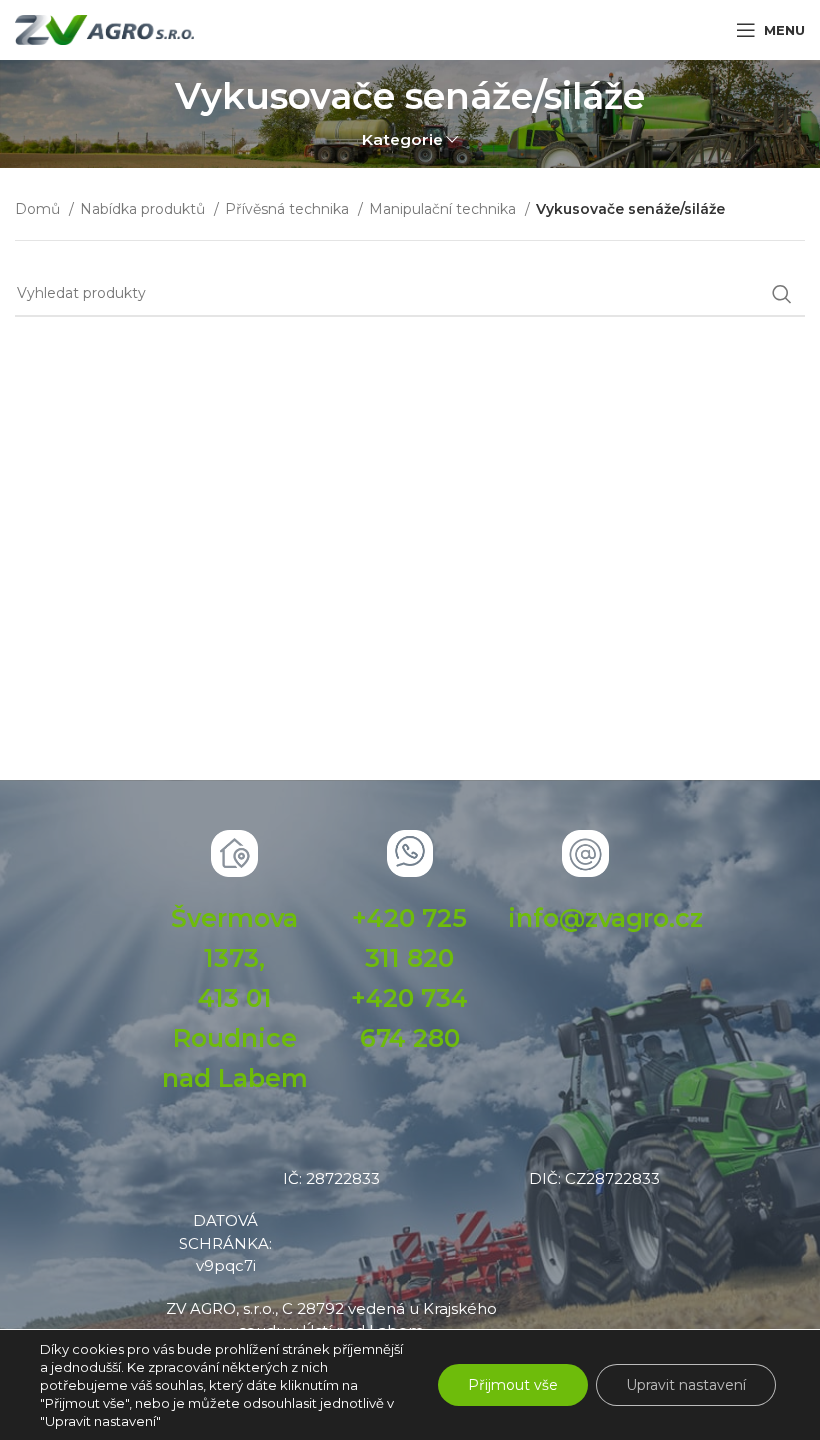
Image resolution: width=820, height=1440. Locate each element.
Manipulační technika (444, 209)
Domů (39, 209)
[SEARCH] (782, 294)
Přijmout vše (513, 1385)
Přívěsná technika (289, 209)
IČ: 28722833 (331, 1178)
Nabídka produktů (144, 209)
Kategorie (402, 139)
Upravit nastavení (686, 1385)
